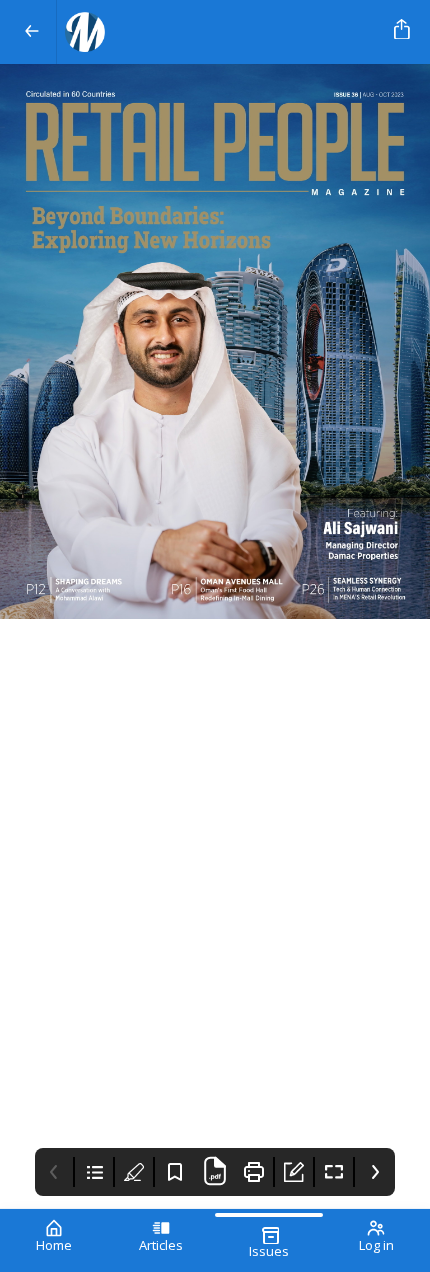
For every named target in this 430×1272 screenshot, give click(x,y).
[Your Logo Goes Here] (221, 32)
